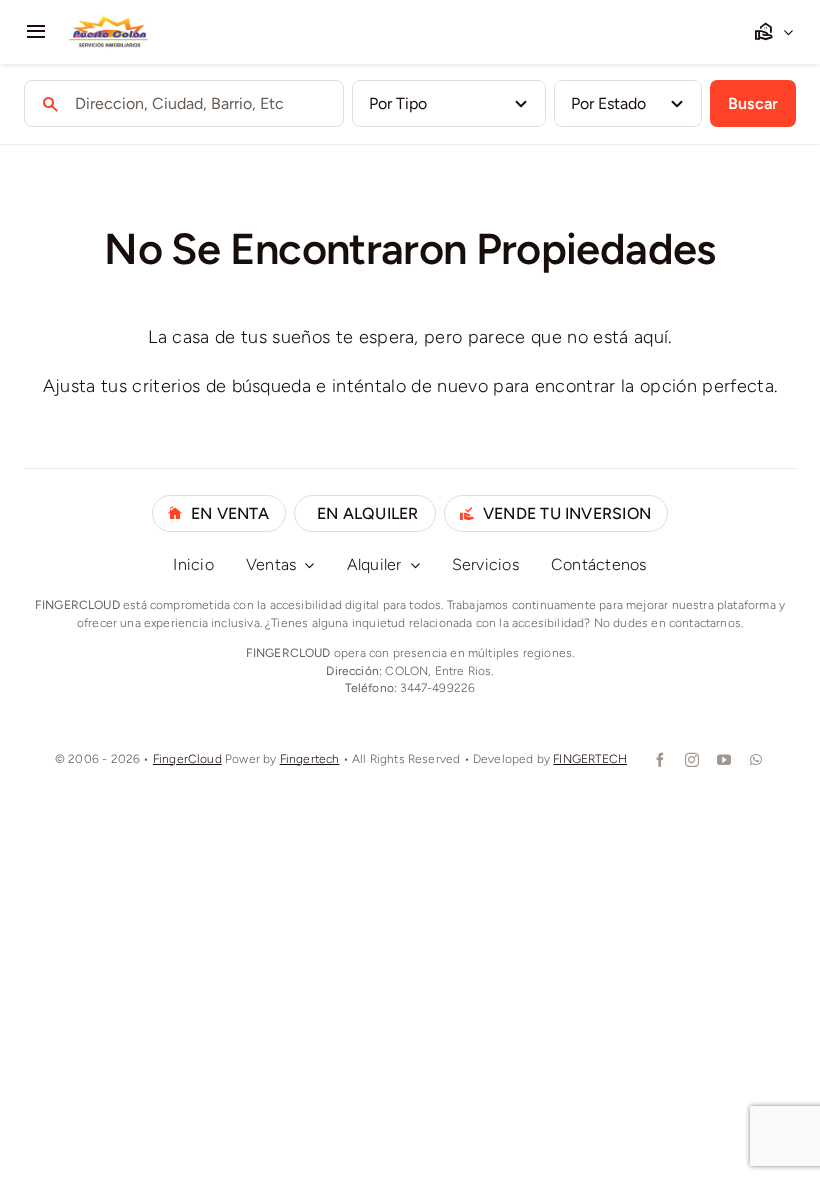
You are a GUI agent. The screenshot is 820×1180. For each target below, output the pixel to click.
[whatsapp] (754, 760)
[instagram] (690, 760)
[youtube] (722, 760)
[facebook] (658, 760)
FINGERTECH (590, 759)
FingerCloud (187, 759)
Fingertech (310, 759)
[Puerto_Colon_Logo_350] (109, 24)
